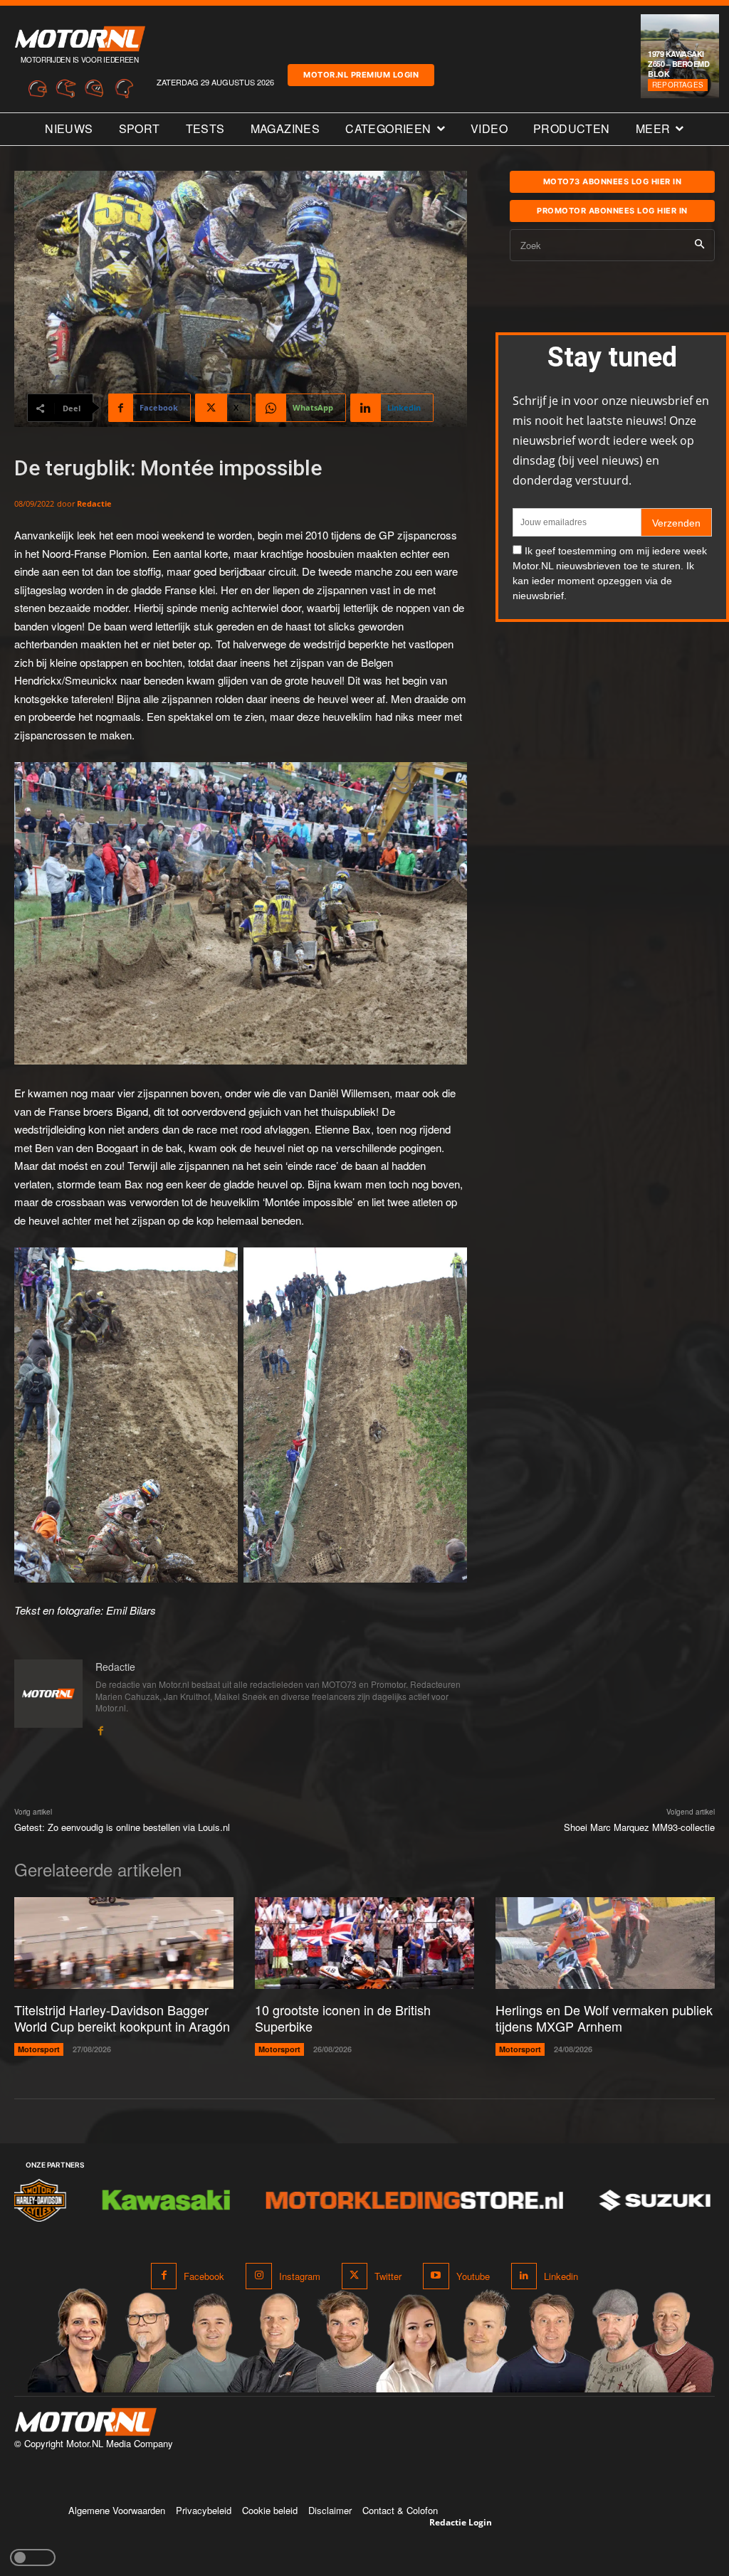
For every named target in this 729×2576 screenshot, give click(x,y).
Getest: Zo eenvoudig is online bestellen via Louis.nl (122, 1827)
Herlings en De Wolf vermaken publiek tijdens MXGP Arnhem (604, 2018)
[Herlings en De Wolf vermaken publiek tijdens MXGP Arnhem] (605, 1943)
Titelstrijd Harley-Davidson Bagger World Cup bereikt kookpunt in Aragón (122, 2018)
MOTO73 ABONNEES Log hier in (613, 181)
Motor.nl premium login (361, 75)
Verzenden (676, 523)
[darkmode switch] (33, 2557)
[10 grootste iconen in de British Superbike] (364, 1943)
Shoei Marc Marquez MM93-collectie (639, 1827)
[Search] (699, 245)
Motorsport (39, 2049)
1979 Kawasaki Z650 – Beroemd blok (678, 64)
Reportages (678, 85)
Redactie (94, 503)
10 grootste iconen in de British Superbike (343, 2018)
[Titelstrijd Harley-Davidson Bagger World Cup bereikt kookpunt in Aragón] (124, 1943)
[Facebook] (100, 1727)
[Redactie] (48, 1698)
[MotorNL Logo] (85, 2422)
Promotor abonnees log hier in (612, 211)
